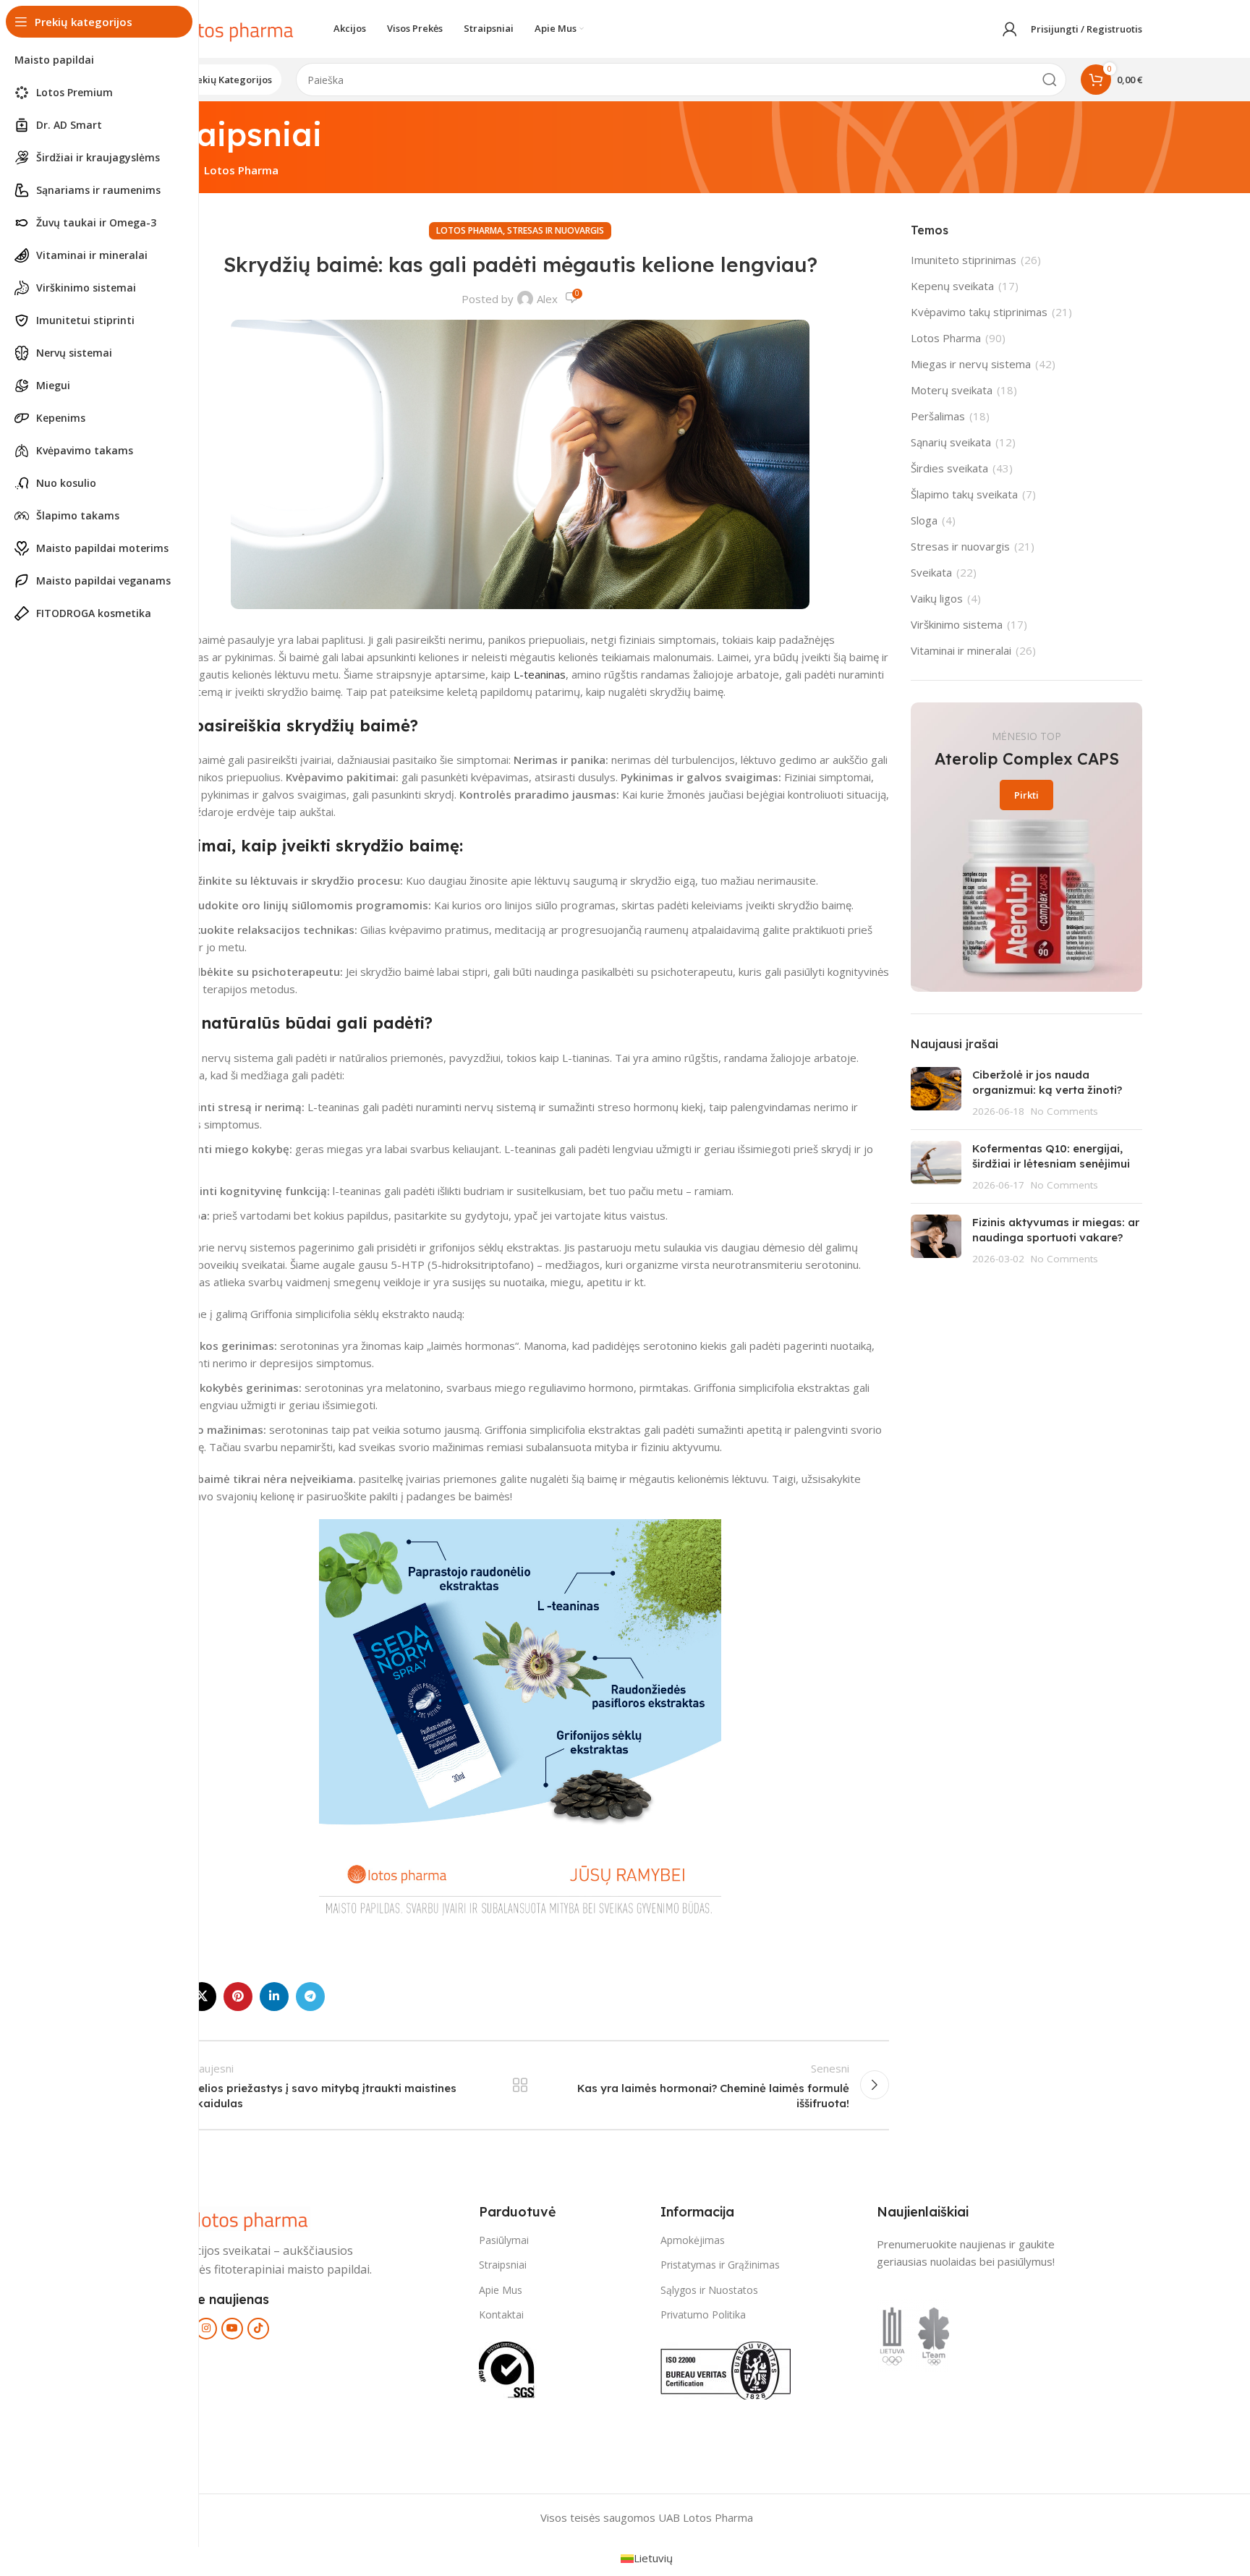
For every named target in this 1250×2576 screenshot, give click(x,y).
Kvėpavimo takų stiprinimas (979, 312)
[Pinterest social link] (238, 1997)
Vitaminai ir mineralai (961, 650)
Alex (547, 299)
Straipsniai (503, 2265)
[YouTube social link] (232, 2329)
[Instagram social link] (206, 2329)
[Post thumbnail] (936, 1093)
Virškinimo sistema (957, 624)
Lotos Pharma (241, 170)
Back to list (520, 2085)
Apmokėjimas (693, 2240)
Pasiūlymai (504, 2240)
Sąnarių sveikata (951, 442)
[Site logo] (224, 27)
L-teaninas (538, 674)
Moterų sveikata (952, 390)
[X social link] (202, 1997)
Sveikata (931, 572)
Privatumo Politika (703, 2314)
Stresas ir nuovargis (556, 230)
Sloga (924, 520)
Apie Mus (501, 2290)
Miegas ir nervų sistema (971, 364)
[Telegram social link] (310, 1997)
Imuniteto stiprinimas (964, 260)
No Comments (1064, 1111)
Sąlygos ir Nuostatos (709, 2290)
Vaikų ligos (937, 598)
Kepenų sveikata (952, 286)
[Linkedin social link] (274, 1997)
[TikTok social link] (258, 2329)
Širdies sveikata (949, 468)
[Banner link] (1026, 847)
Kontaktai (501, 2314)
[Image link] (238, 2217)
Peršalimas (938, 416)
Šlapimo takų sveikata (964, 494)
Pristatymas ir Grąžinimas (720, 2265)
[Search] (1050, 80)
